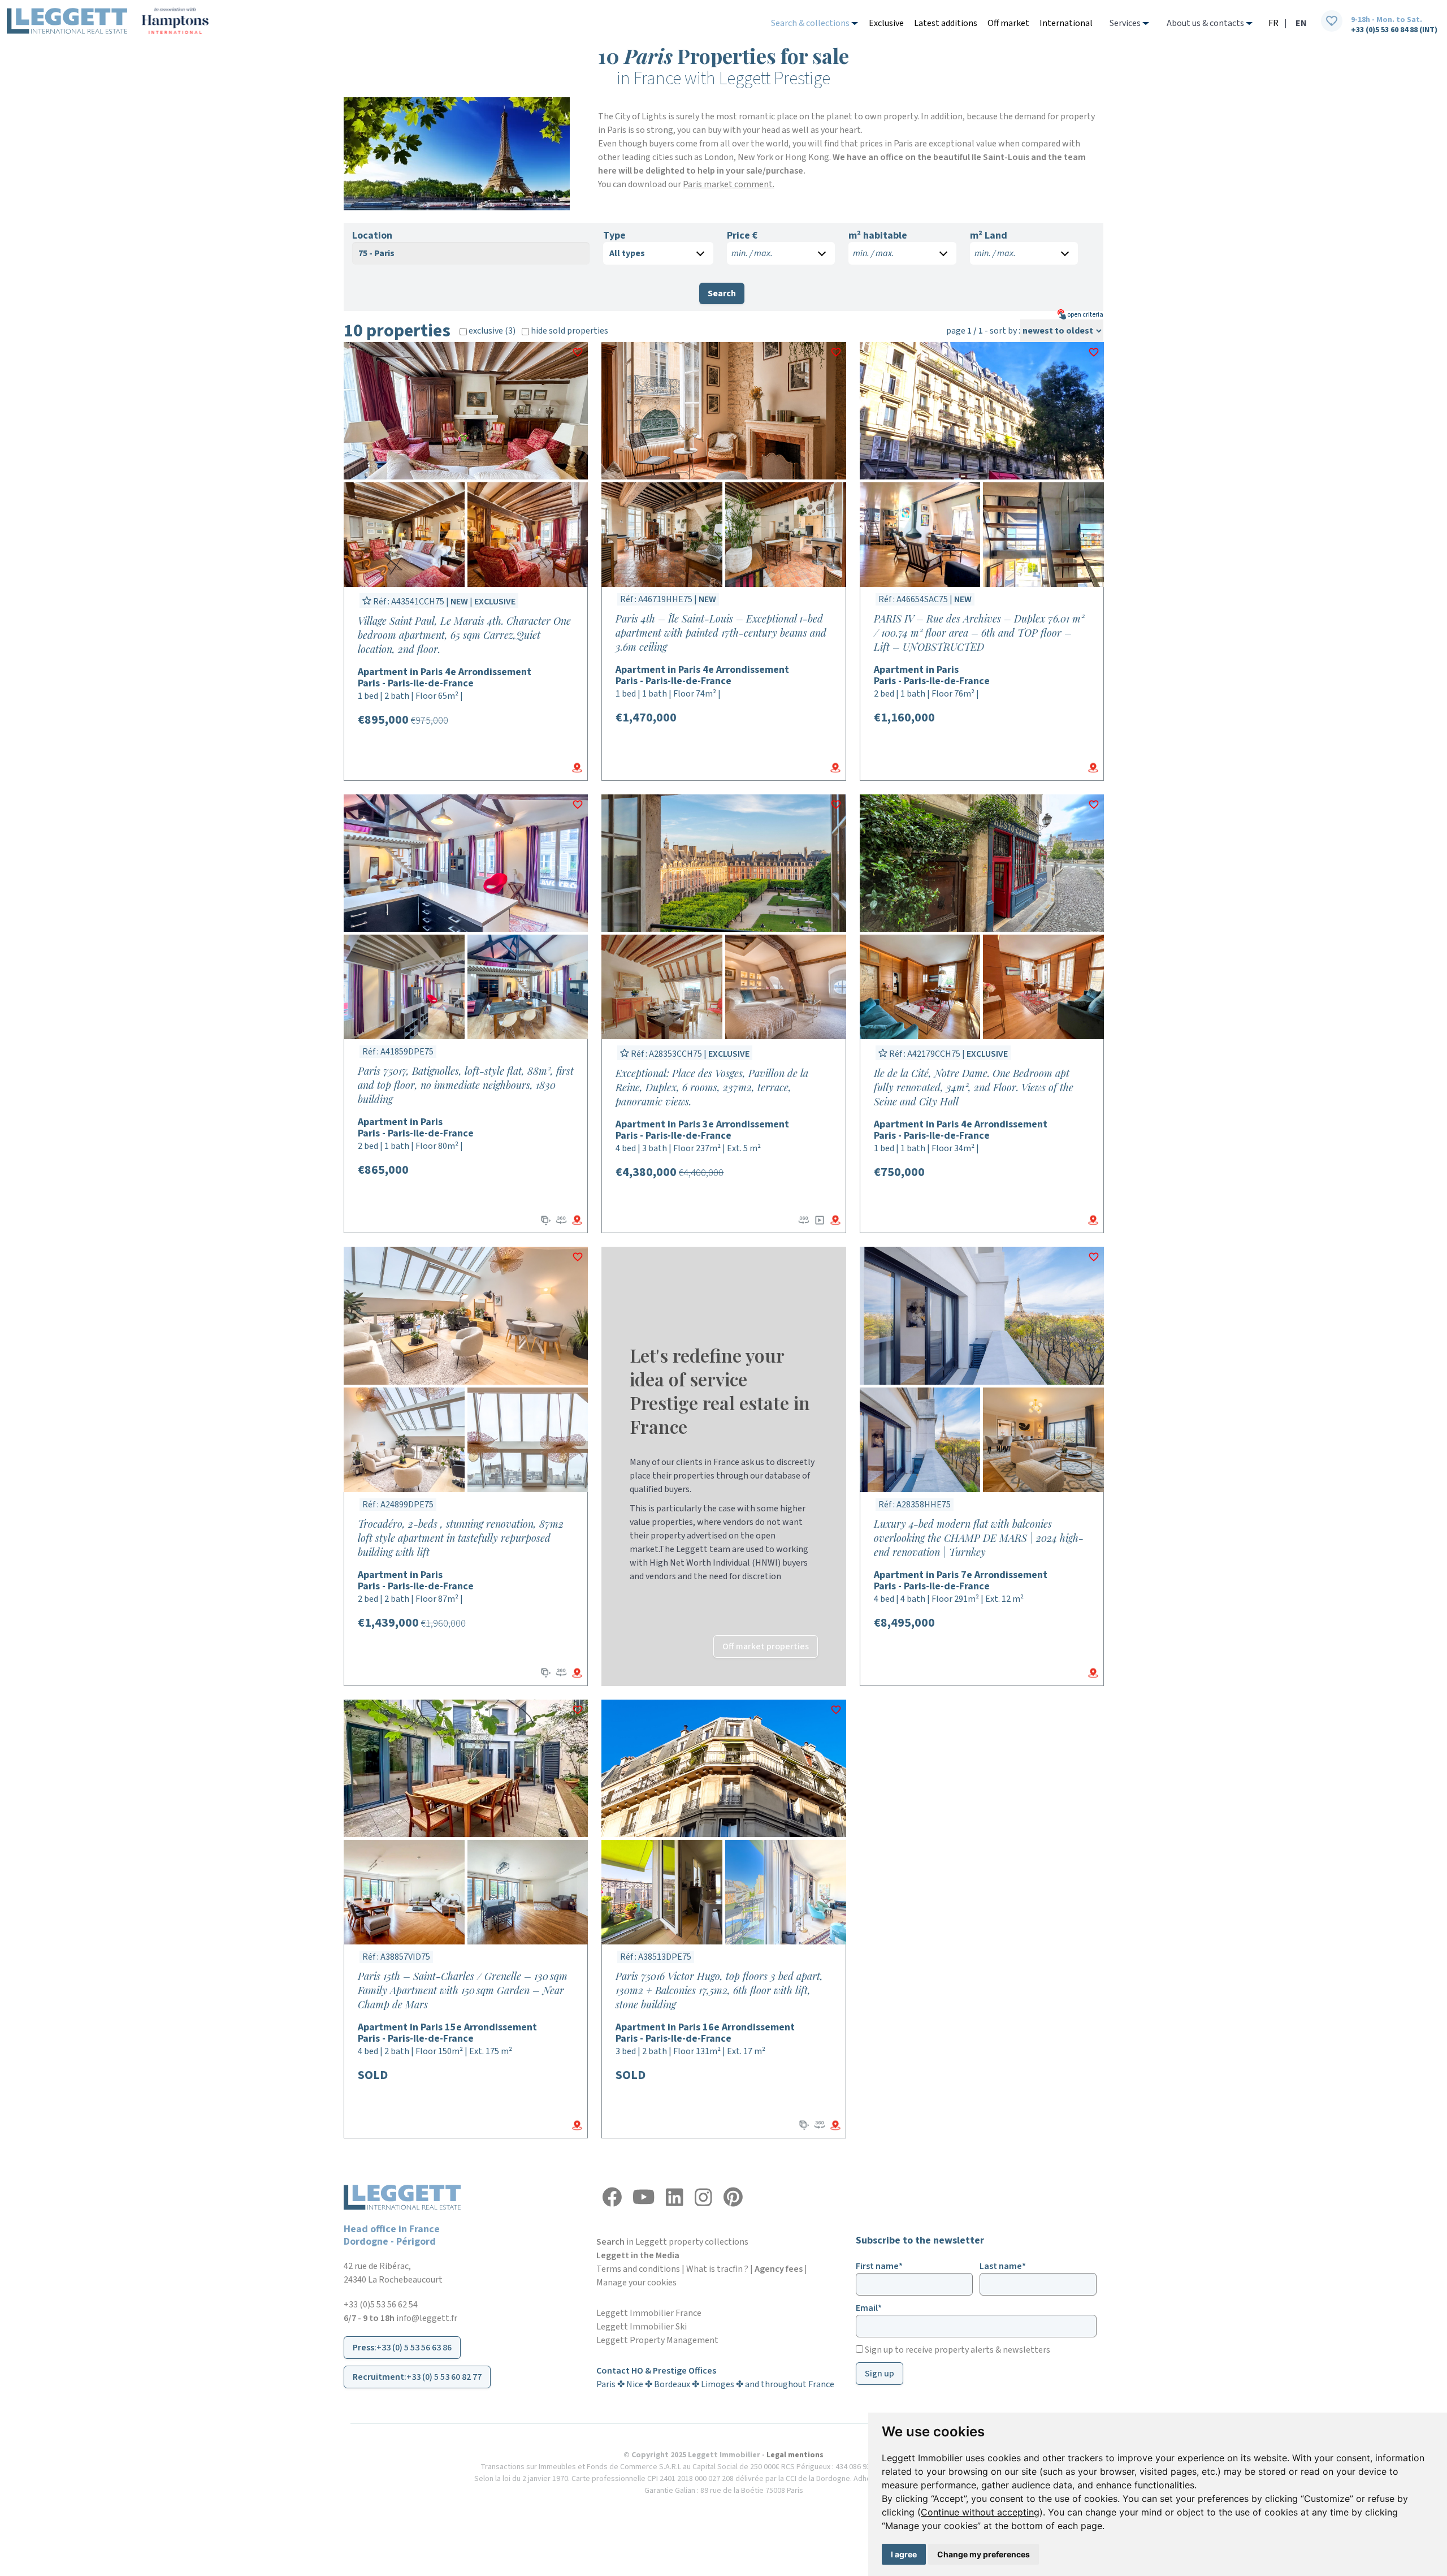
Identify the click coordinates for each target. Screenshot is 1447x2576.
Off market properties (766, 1646)
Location (372, 236)
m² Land (989, 236)
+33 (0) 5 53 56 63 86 (414, 2348)
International (1066, 23)
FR (1273, 23)
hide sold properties (569, 331)
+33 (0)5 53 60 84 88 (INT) (1394, 30)
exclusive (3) (491, 331)
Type (614, 236)
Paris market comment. (729, 184)
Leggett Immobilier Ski (642, 2327)
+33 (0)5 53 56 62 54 (381, 2305)
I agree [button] (904, 2554)
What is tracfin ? (717, 2269)
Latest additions (946, 23)
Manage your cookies (636, 2283)
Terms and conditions (638, 2269)
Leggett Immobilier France (649, 2313)
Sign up (880, 2374)
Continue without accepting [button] (980, 2512)
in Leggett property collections (672, 2242)
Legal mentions (795, 2455)
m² (878, 236)
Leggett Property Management (657, 2340)
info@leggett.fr (427, 2318)
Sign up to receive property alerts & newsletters (957, 2350)
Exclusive (886, 23)
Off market (1008, 23)
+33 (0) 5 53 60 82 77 (444, 2377)
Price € (742, 236)
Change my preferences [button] (984, 2554)
